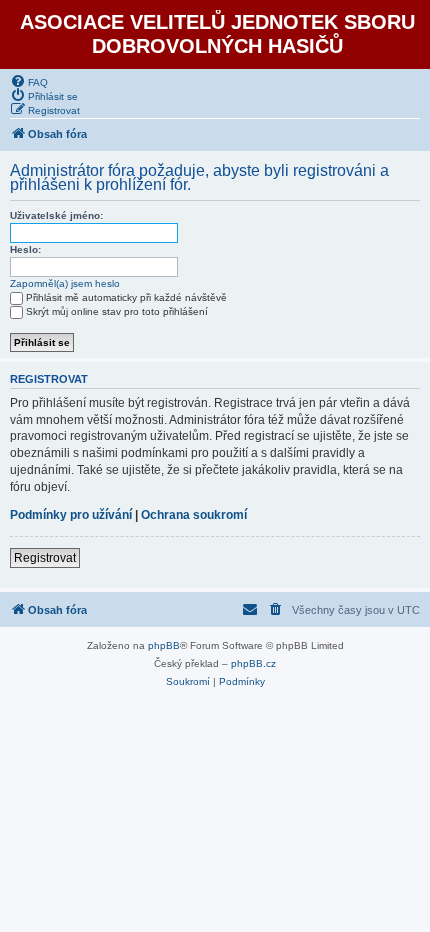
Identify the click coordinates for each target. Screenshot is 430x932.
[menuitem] (29, 81)
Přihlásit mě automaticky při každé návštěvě (126, 297)
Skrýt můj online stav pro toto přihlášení (117, 311)
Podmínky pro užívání (71, 515)
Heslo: (25, 249)
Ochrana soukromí (194, 515)
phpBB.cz (253, 663)
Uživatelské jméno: (56, 215)
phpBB (164, 645)
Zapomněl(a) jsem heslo (65, 283)
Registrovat (45, 558)
